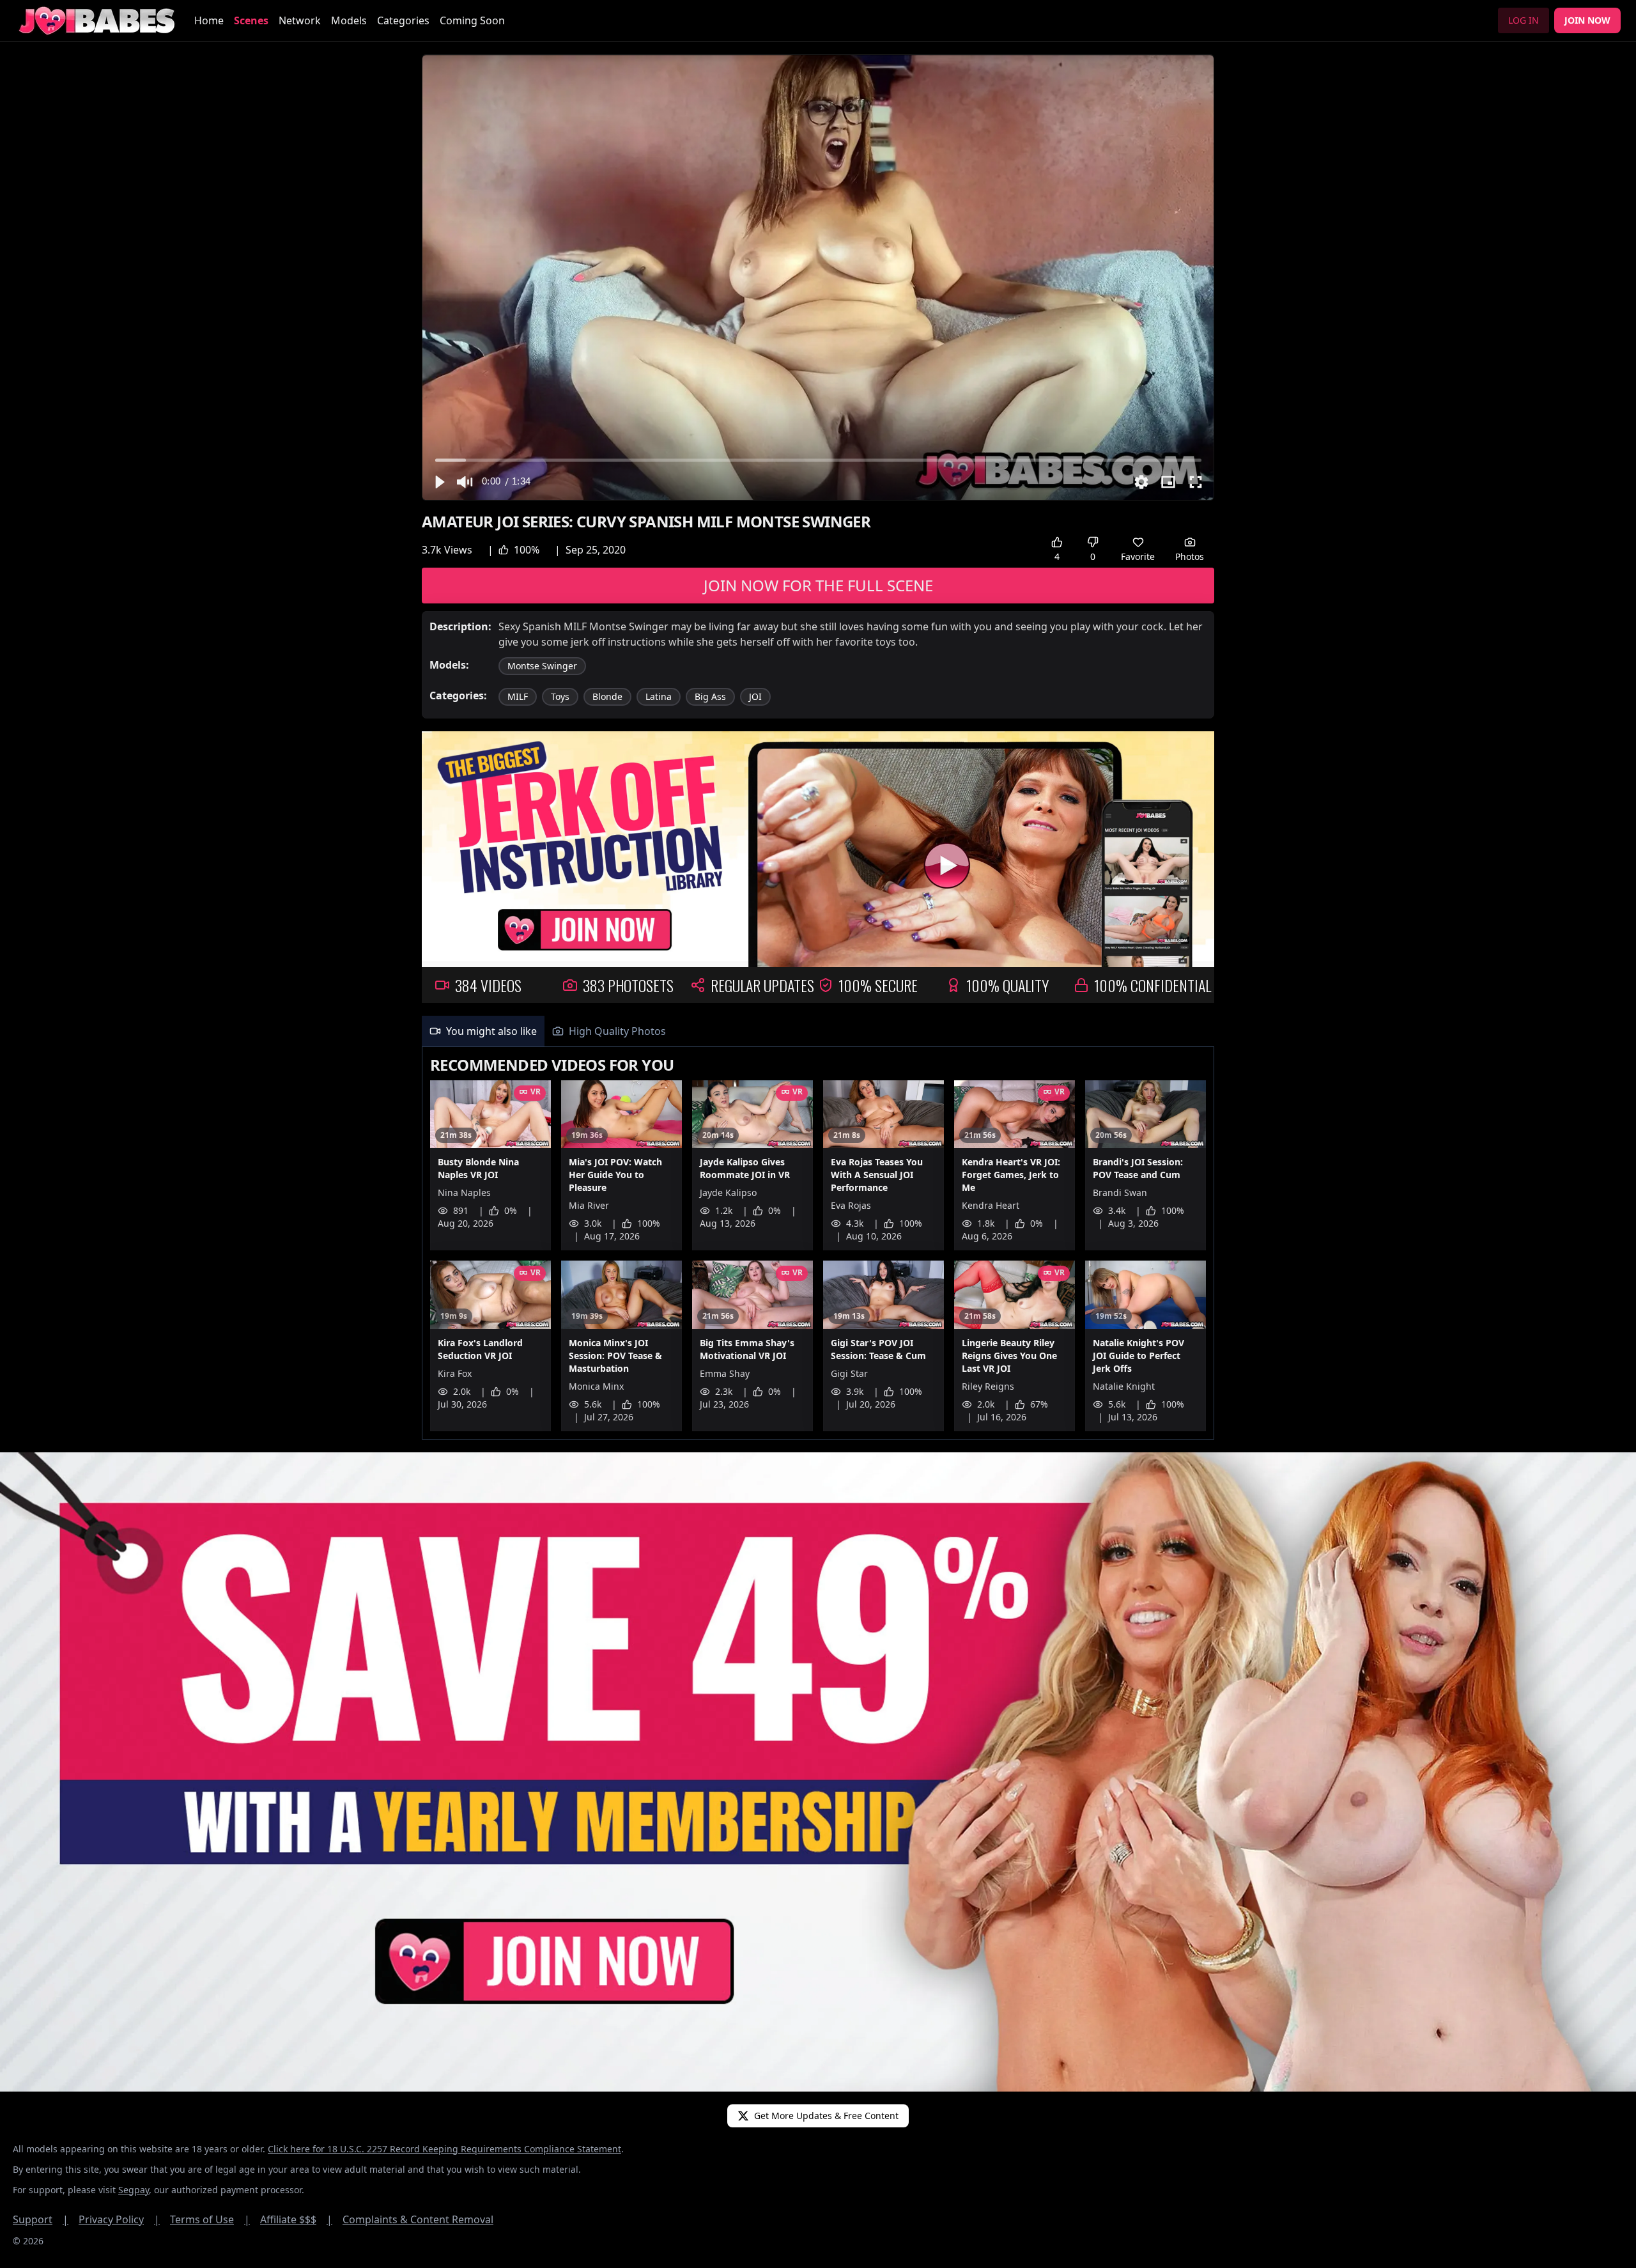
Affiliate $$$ (296, 2219)
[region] (818, 277)
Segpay (134, 2190)
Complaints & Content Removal (418, 2219)
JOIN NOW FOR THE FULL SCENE (818, 585)
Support (41, 2219)
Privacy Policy (119, 2219)
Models (349, 20)
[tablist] (818, 1031)
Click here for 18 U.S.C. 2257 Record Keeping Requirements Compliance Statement (444, 2149)
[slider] (818, 460)
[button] (439, 482)
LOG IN (1524, 20)
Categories (403, 20)
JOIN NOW (1587, 20)
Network (300, 20)
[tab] (483, 1031)
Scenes (251, 20)
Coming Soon (472, 20)
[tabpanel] (818, 1243)
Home (209, 20)
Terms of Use (210, 2219)
